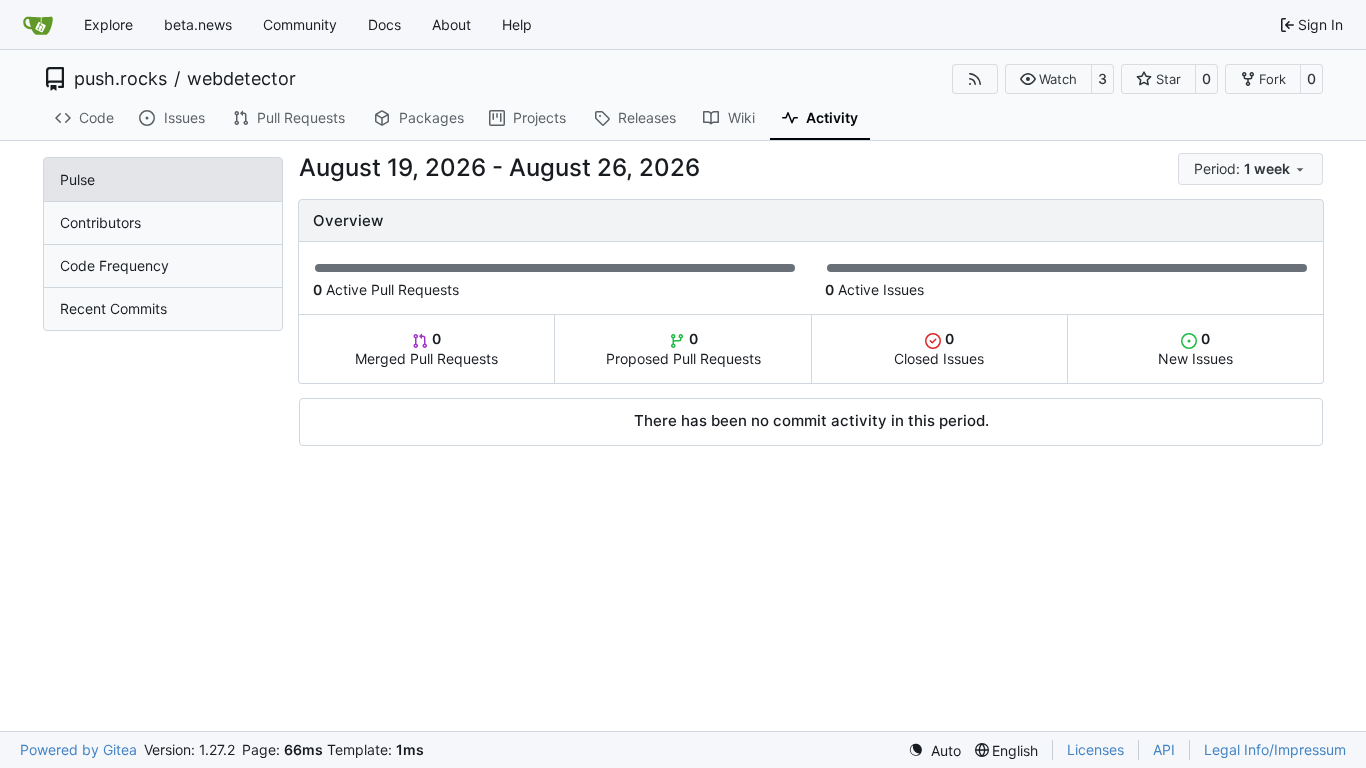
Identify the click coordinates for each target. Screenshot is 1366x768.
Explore (108, 24)
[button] (1048, 79)
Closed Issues (939, 348)
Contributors (100, 222)
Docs (384, 24)
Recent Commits (113, 308)
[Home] (38, 25)
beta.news (198, 24)
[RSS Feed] (975, 79)
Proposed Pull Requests (683, 348)
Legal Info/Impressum (1275, 749)
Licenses (1095, 749)
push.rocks (120, 79)
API (1164, 749)
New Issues (1195, 348)
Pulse (77, 179)
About (451, 24)
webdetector (241, 79)
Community (300, 24)
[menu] (1250, 169)
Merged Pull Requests (426, 348)
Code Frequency (114, 265)
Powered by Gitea (78, 749)
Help (517, 24)
